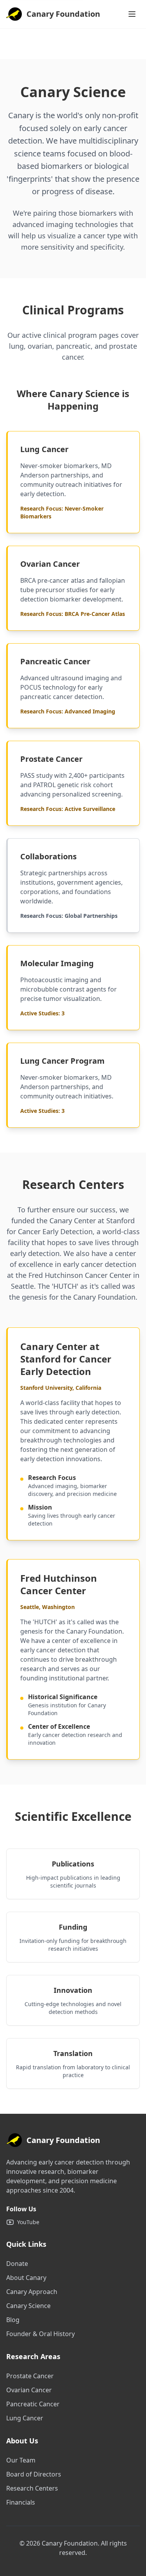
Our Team (21, 2460)
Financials (21, 2502)
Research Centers (32, 2488)
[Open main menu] (132, 14)
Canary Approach (32, 2292)
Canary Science (28, 2306)
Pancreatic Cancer (33, 2404)
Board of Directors (34, 2474)
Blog (13, 2320)
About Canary (26, 2278)
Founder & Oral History (40, 2334)
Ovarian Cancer (29, 2390)
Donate (17, 2264)
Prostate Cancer (30, 2376)
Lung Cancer (25, 2418)
